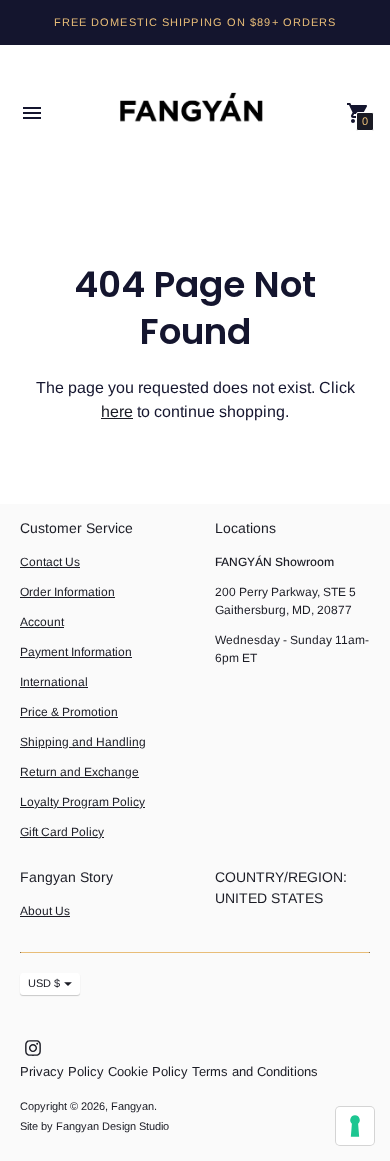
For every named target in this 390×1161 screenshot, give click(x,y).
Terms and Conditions (255, 1071)
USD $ (44, 983)
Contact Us (50, 562)
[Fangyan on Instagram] (33, 1047)
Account (42, 622)
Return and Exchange (79, 772)
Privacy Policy (62, 1071)
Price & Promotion (69, 712)
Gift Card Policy (62, 832)
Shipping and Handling (83, 742)
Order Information (67, 592)
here (117, 411)
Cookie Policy (148, 1071)
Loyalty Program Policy (82, 802)
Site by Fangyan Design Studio (94, 1126)
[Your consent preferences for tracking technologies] (355, 1126)
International (54, 682)
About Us (45, 911)
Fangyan (132, 1106)
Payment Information (76, 652)
